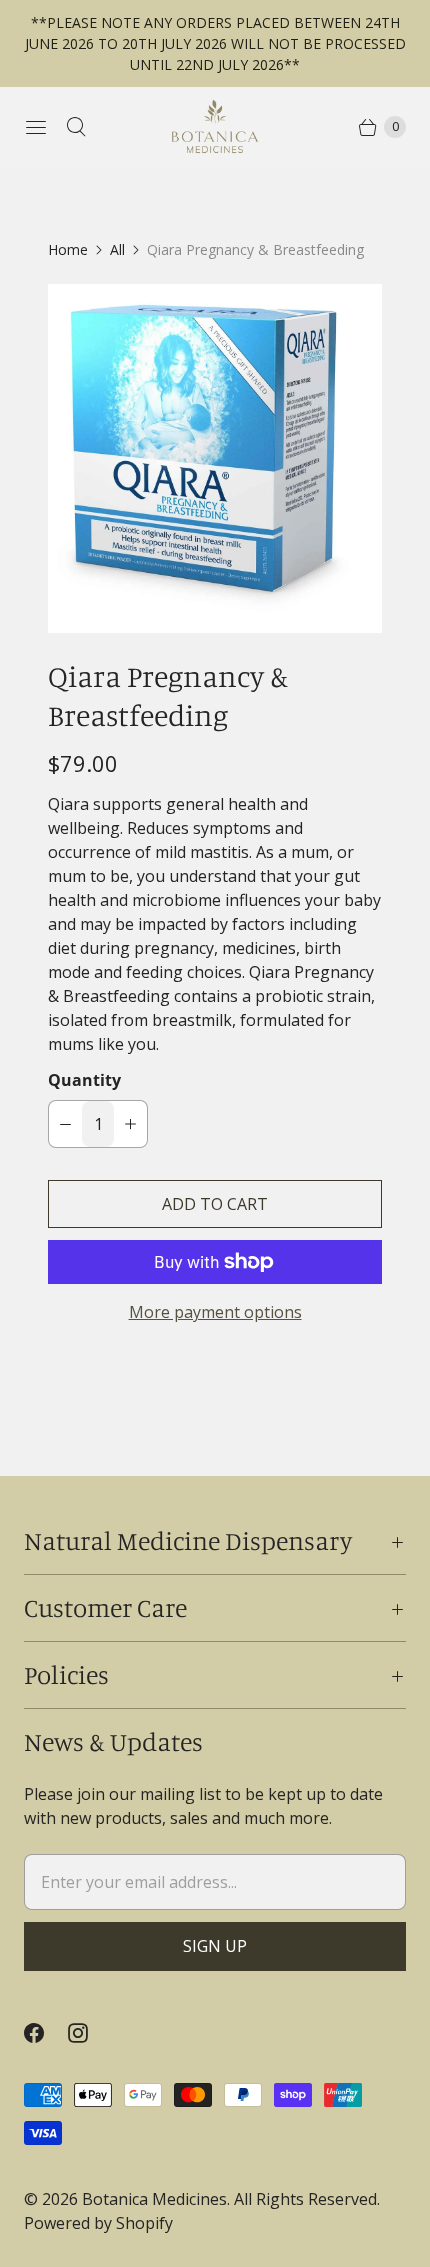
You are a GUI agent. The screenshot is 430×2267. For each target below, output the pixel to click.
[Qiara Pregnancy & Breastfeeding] (215, 458)
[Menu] (36, 127)
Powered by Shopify (98, 2223)
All (117, 249)
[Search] (76, 127)
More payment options (215, 1312)
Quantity (84, 1080)
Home (68, 249)
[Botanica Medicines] (215, 126)
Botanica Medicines (154, 2199)
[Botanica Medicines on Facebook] (46, 2033)
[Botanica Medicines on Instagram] (90, 2033)
